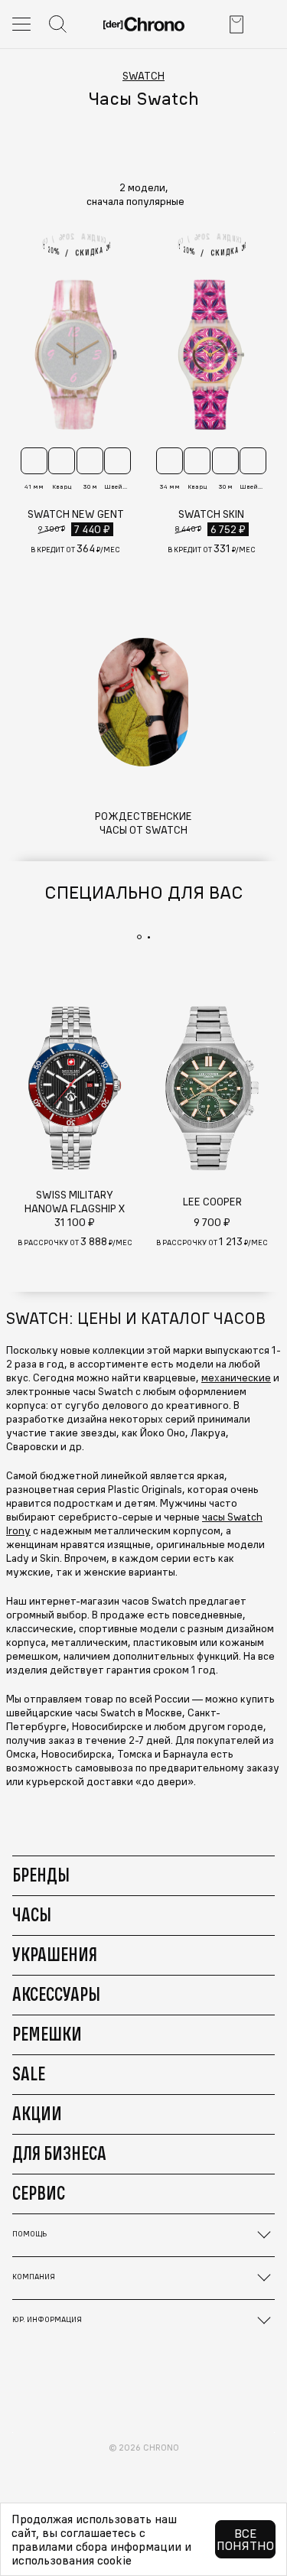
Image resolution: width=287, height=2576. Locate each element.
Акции (37, 2113)
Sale (29, 2073)
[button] (144, 201)
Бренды (41, 1875)
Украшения (55, 1954)
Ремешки (47, 2034)
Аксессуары (56, 1994)
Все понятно (245, 2539)
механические (236, 1377)
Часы (32, 1914)
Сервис (39, 2193)
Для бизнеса (59, 2153)
